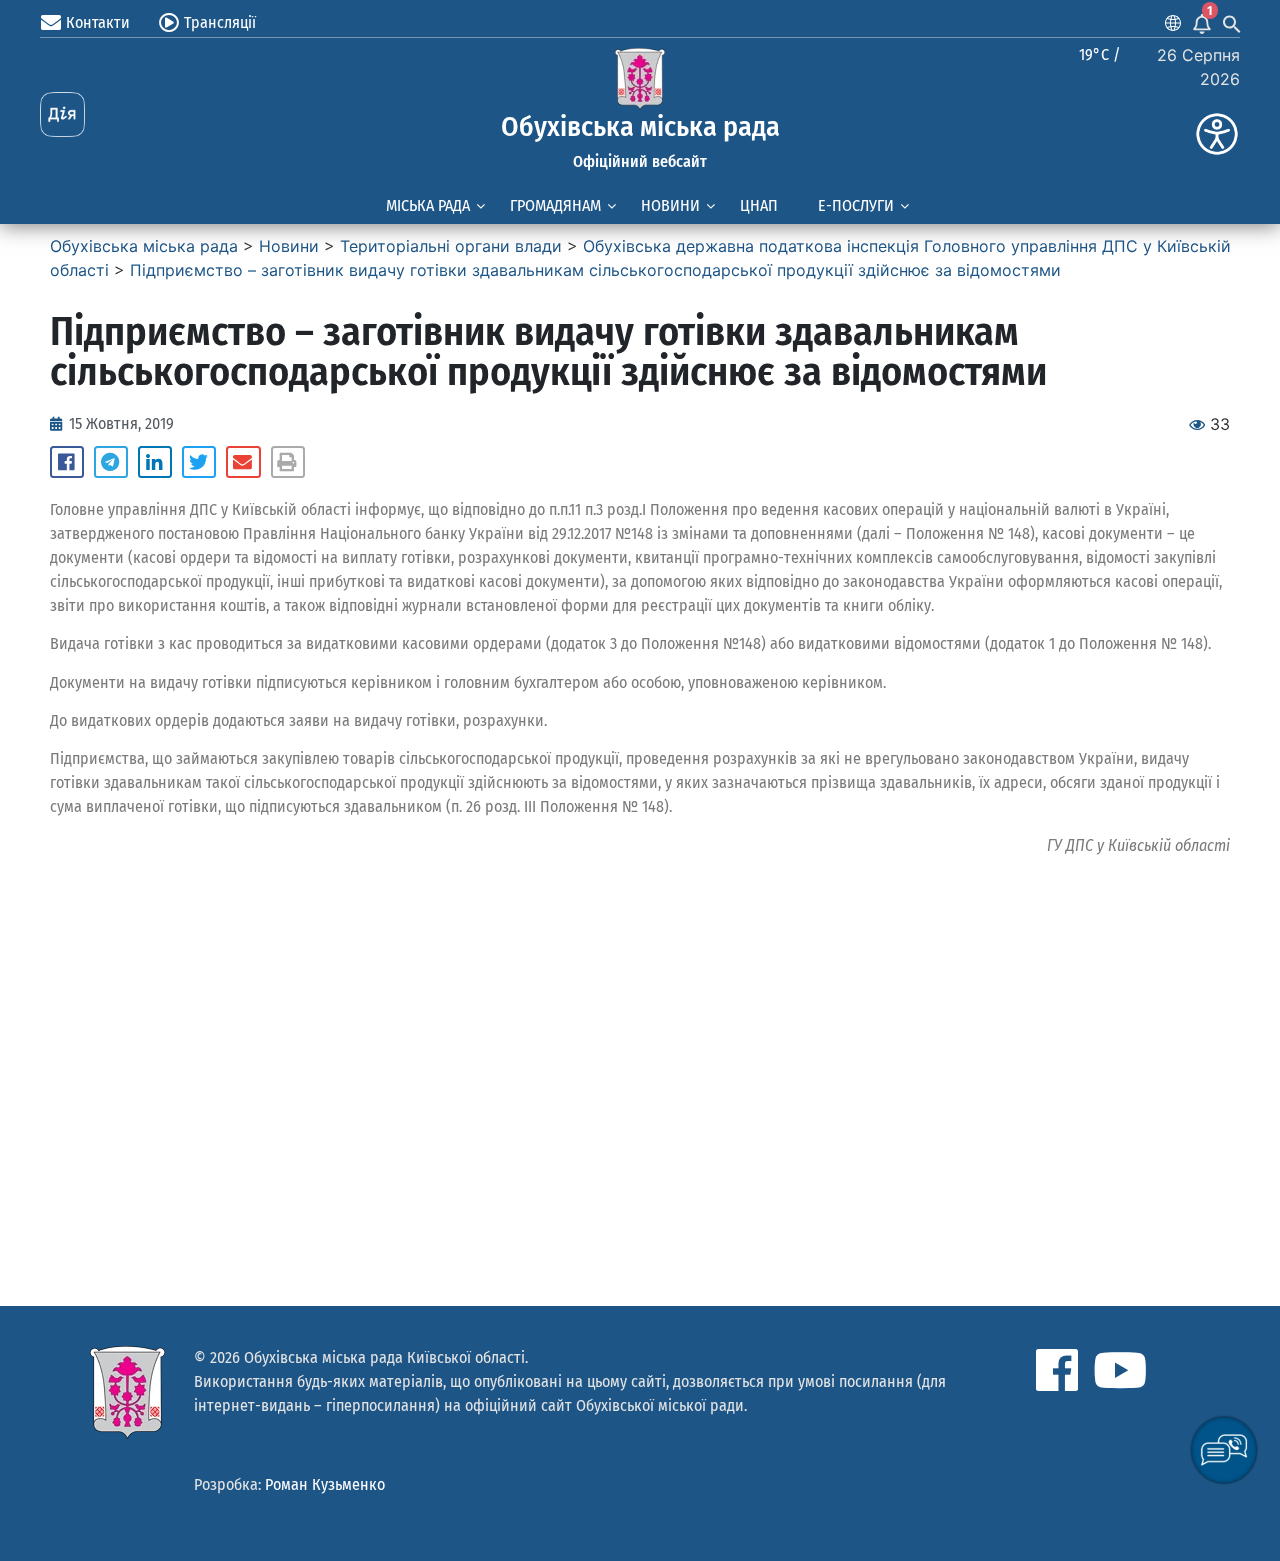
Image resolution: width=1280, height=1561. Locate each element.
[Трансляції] (169, 23)
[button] (67, 462)
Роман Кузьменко (325, 1484)
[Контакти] (51, 23)
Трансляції (220, 22)
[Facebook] (1057, 1370)
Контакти (98, 22)
